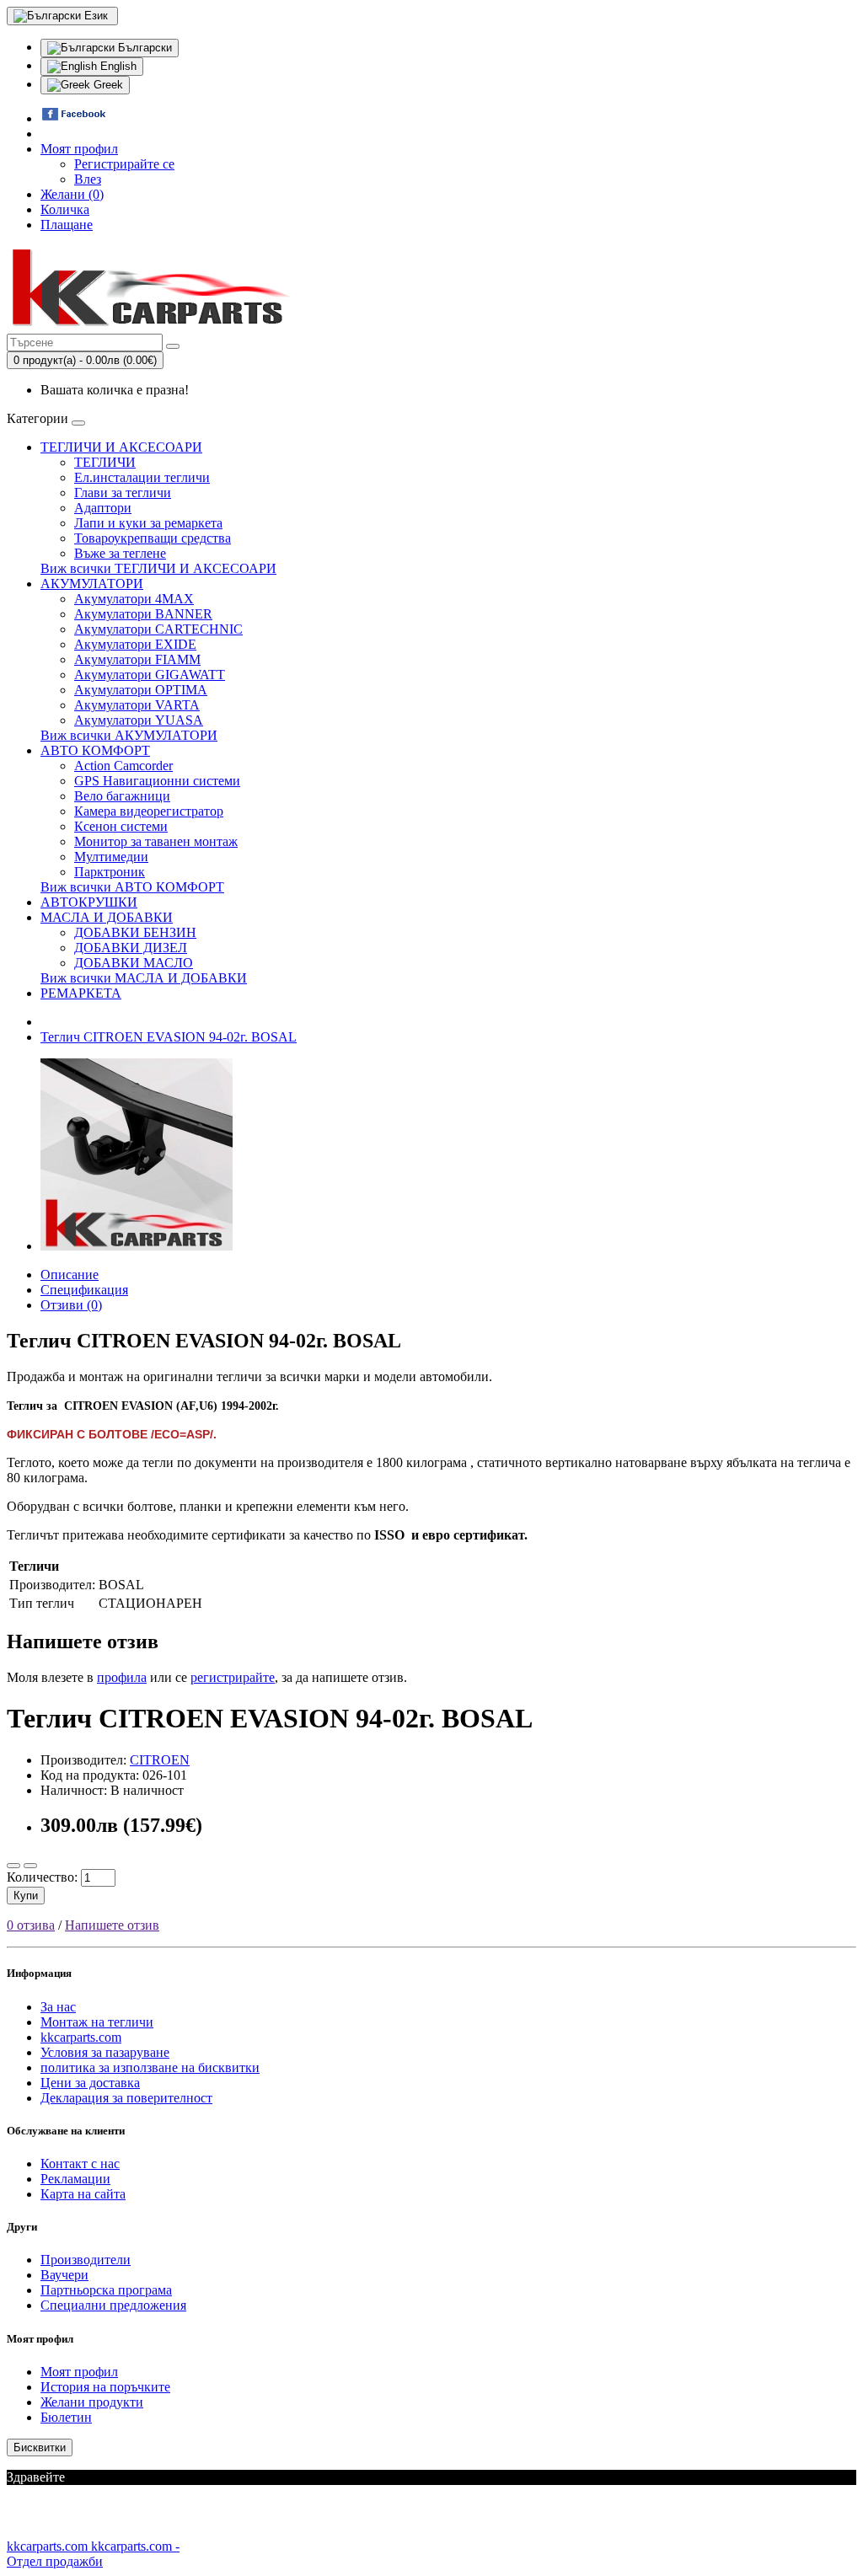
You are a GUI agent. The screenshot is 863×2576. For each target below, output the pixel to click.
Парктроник (110, 872)
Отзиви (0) (71, 1305)
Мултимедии (111, 857)
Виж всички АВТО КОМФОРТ (132, 887)
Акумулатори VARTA (137, 705)
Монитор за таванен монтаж (156, 841)
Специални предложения (113, 2305)
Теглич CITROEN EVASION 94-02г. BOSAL (169, 1037)
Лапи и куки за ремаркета (148, 523)
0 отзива (31, 1925)
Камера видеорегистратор (149, 811)
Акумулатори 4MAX (134, 599)
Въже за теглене (120, 553)
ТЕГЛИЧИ (105, 462)
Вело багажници (122, 796)
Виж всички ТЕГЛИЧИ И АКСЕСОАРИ (158, 568)
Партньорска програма (106, 2290)
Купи (26, 1896)
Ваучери (64, 2275)
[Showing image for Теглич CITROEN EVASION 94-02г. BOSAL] (137, 1246)
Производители (86, 2260)
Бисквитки (40, 2447)
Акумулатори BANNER (143, 614)
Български (143, 48)
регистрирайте (233, 1677)
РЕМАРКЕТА (81, 993)
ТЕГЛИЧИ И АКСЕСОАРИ (121, 447)
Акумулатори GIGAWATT (150, 675)
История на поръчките (105, 2387)
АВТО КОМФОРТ (95, 750)
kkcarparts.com (81, 2037)
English (117, 66)
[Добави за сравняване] (30, 1866)
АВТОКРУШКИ (89, 902)
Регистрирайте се (124, 164)
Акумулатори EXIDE (135, 644)
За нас (58, 2007)
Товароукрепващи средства (153, 538)
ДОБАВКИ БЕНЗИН (135, 932)
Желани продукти (92, 2402)
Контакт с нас (80, 2164)
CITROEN (160, 1760)
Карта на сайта (83, 2194)
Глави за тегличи (123, 493)
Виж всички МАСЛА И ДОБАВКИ (144, 978)
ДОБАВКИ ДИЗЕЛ (131, 948)
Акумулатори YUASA (139, 720)
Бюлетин (66, 2417)
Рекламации (75, 2179)
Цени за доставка (90, 2083)
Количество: (42, 1877)
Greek (107, 85)
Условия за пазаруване (105, 2052)
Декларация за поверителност (126, 2098)
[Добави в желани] (13, 1866)
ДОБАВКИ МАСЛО (134, 963)
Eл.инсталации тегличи (142, 477)
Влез (88, 179)
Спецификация (84, 1290)
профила (122, 1677)
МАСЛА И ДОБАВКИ (107, 917)
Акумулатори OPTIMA (141, 690)
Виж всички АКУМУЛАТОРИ (129, 735)
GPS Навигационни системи (157, 781)
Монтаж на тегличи (97, 2022)
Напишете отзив (112, 1925)
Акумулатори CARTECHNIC (158, 629)
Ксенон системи (121, 826)
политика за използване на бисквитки (150, 2067)
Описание (70, 1275)
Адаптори (103, 508)
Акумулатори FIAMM (137, 659)
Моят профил (79, 2372)
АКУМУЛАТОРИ (92, 584)
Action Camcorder (123, 766)
